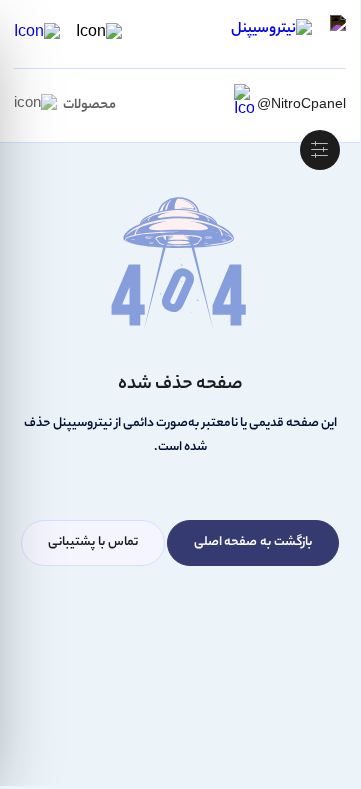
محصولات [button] (89, 105)
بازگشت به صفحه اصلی (253, 542)
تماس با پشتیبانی (93, 542)
